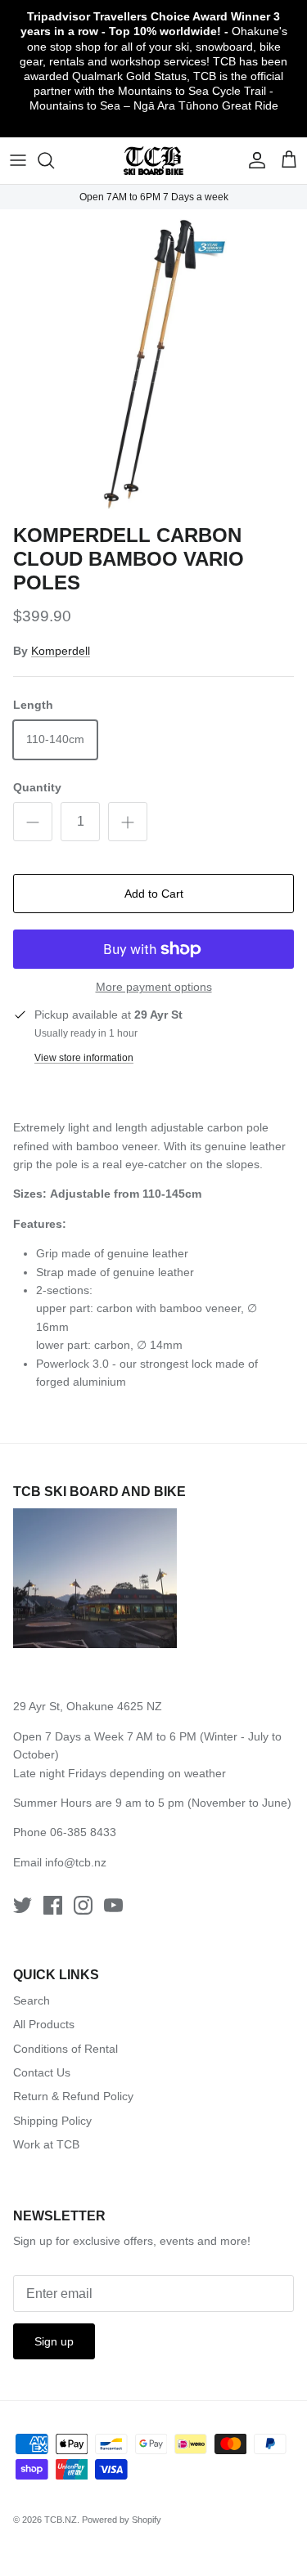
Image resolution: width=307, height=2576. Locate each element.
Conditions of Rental (65, 2049)
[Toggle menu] (18, 160)
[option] (153, 363)
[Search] (54, 160)
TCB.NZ (61, 2520)
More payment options (154, 987)
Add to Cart (154, 894)
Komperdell (61, 651)
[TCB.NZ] (153, 161)
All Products (44, 2024)
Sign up (54, 2341)
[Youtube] (113, 1905)
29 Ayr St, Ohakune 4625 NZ (88, 1706)
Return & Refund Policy (73, 2096)
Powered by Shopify (122, 2520)
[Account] (253, 160)
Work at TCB (46, 2144)
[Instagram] (83, 1905)
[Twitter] (23, 1905)
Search (32, 2000)
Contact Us (42, 2072)
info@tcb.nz (76, 1862)
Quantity (37, 787)
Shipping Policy (52, 2121)
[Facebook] (53, 1905)
